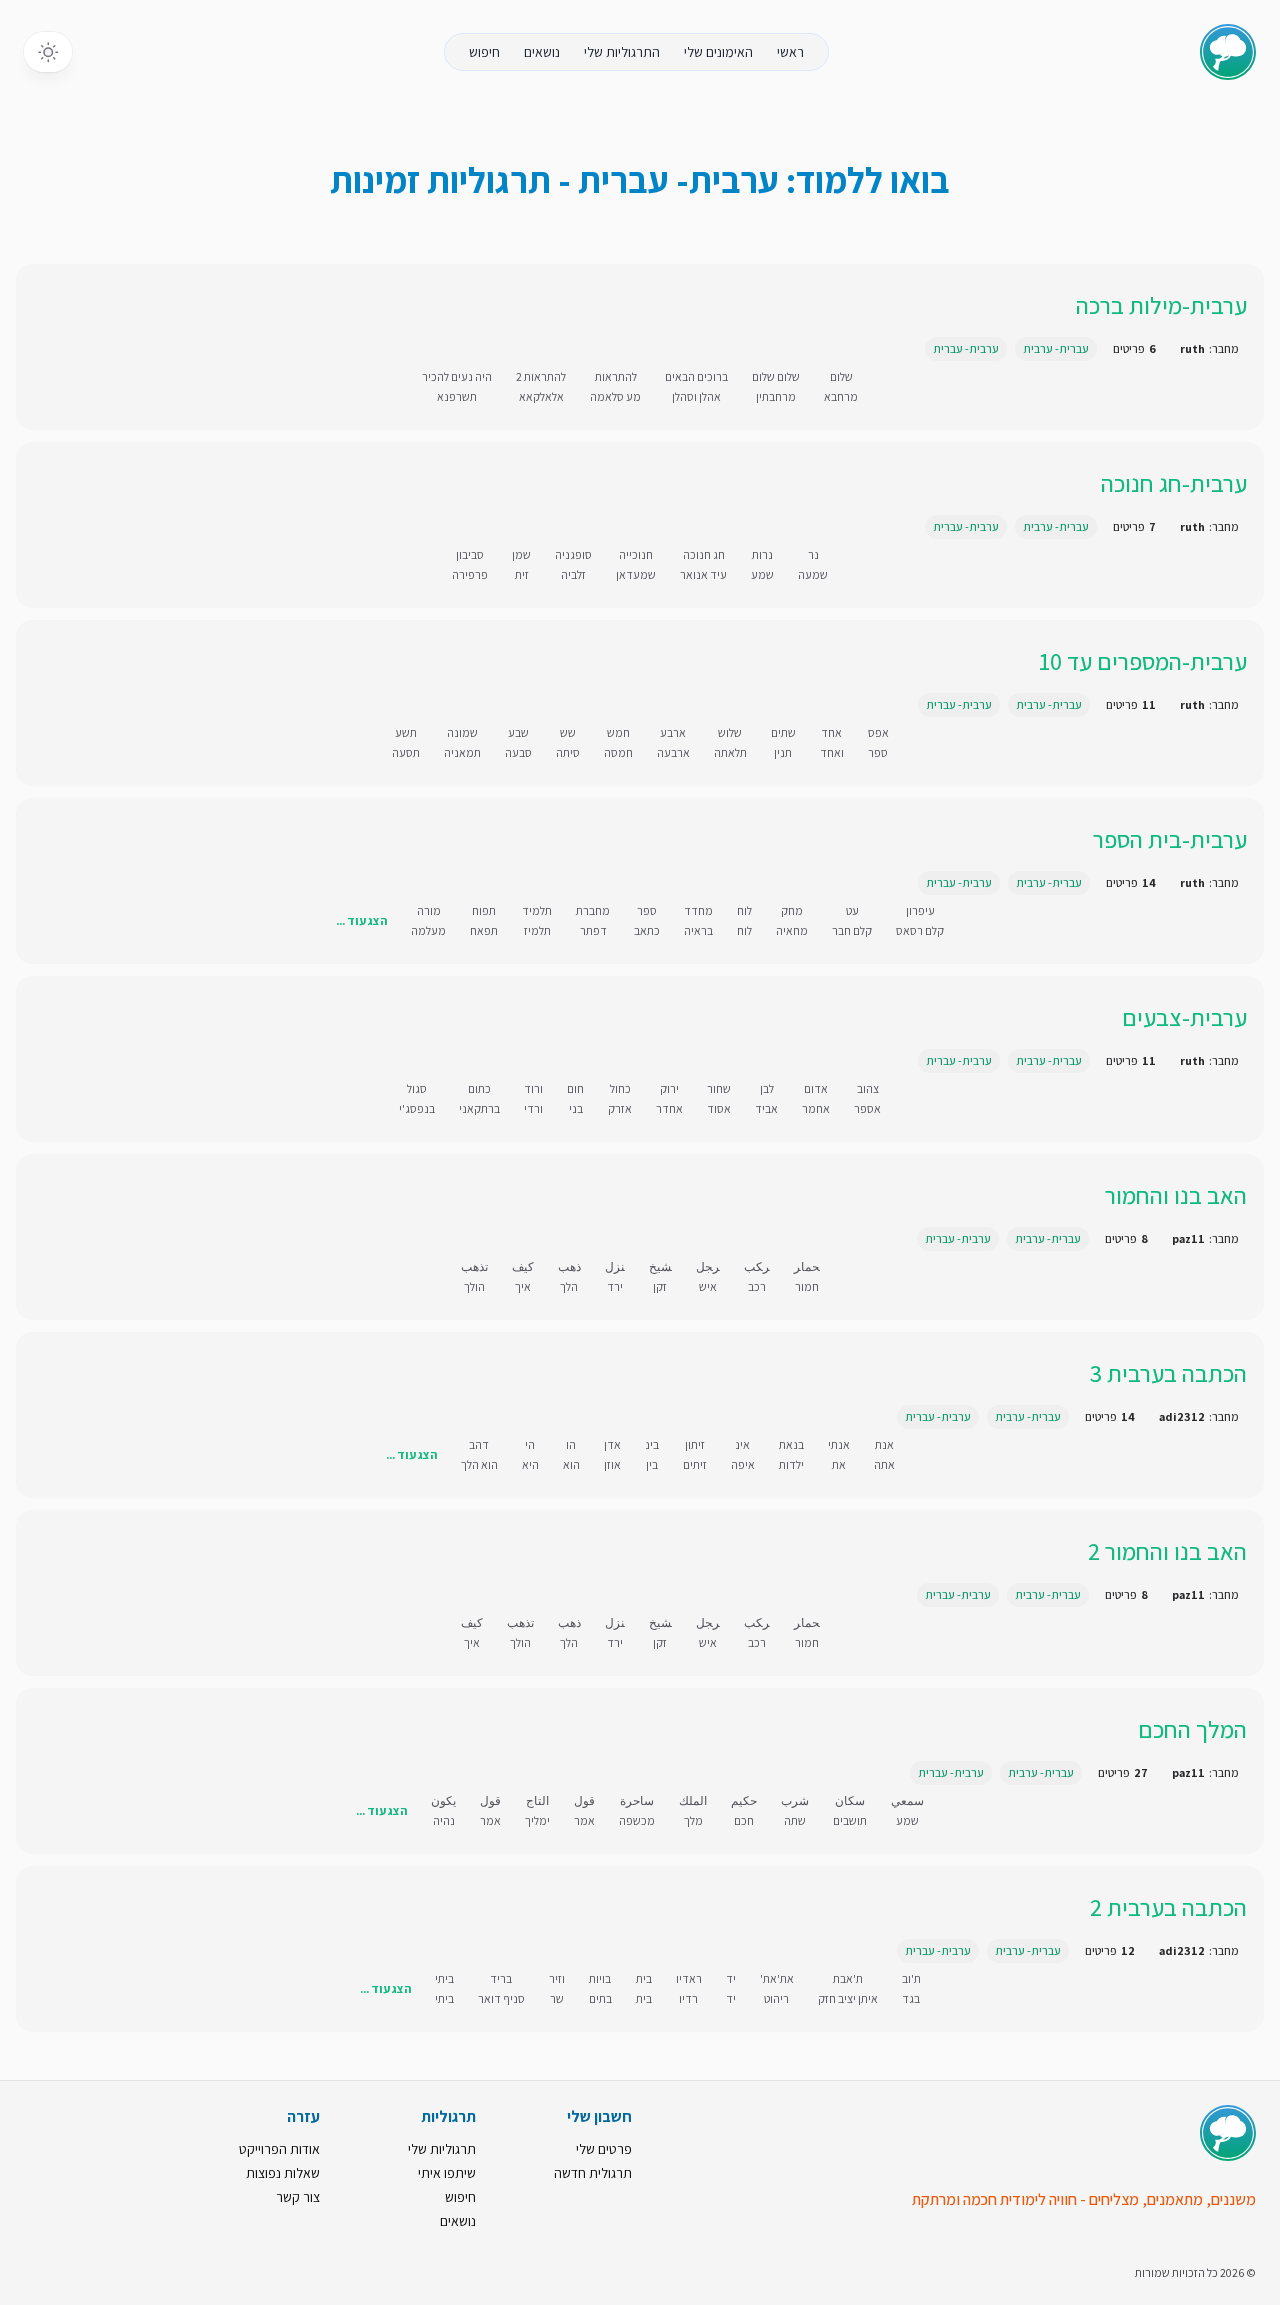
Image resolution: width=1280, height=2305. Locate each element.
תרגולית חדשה (593, 2173)
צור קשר (298, 2197)
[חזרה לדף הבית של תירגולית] (1228, 52)
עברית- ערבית (1056, 348)
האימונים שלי (718, 52)
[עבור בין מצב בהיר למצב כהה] (48, 52)
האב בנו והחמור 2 (1167, 1551)
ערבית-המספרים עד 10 (1143, 661)
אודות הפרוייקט (279, 2149)
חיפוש (484, 52)
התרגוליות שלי (622, 52)
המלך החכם (1192, 1729)
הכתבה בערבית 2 (1168, 1907)
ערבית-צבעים (1184, 1017)
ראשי (790, 52)
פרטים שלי (604, 2149)
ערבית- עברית (966, 348)
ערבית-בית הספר (1170, 839)
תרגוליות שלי (442, 2149)
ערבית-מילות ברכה (1161, 305)
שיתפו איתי (447, 2173)
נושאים (542, 52)
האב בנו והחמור (1176, 1195)
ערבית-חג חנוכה (1174, 483)
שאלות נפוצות (283, 2173)
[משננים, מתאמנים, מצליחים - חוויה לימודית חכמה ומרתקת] (1228, 2133)
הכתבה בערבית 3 (1168, 1373)
